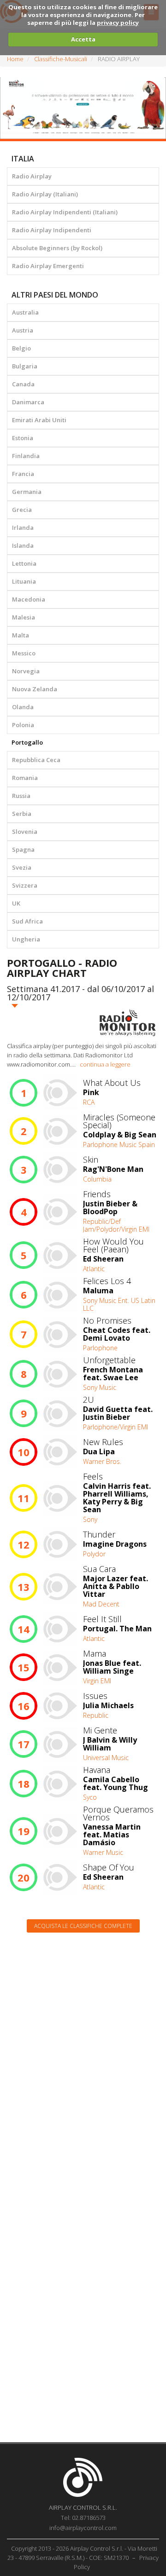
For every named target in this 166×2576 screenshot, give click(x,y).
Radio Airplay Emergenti (48, 266)
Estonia (23, 438)
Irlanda (23, 528)
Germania (27, 492)
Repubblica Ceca (36, 760)
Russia (21, 796)
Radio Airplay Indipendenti (52, 230)
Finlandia (26, 456)
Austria (23, 330)
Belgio (21, 348)
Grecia (22, 510)
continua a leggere (105, 1064)
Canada (23, 384)
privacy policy (118, 23)
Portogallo (27, 742)
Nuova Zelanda (35, 689)
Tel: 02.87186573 (83, 2518)
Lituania (24, 581)
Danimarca (28, 402)
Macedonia (29, 599)
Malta (21, 635)
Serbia (22, 814)
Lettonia (24, 563)
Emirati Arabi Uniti (39, 420)
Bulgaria (25, 366)
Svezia (22, 867)
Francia (23, 474)
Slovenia (25, 832)
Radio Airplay (32, 176)
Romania (25, 778)
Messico (24, 653)
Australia (25, 312)
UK (16, 903)
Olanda (23, 707)
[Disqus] (83, 2057)
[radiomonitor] (128, 1023)
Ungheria (26, 939)
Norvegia (26, 671)
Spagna (23, 849)
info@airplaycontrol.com (83, 2528)
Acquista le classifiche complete (83, 1926)
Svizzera (25, 885)
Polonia (23, 725)
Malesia (24, 617)
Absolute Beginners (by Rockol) (57, 248)
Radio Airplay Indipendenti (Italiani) (65, 212)
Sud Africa (27, 921)
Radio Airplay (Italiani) (45, 194)
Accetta (83, 39)
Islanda (23, 545)
